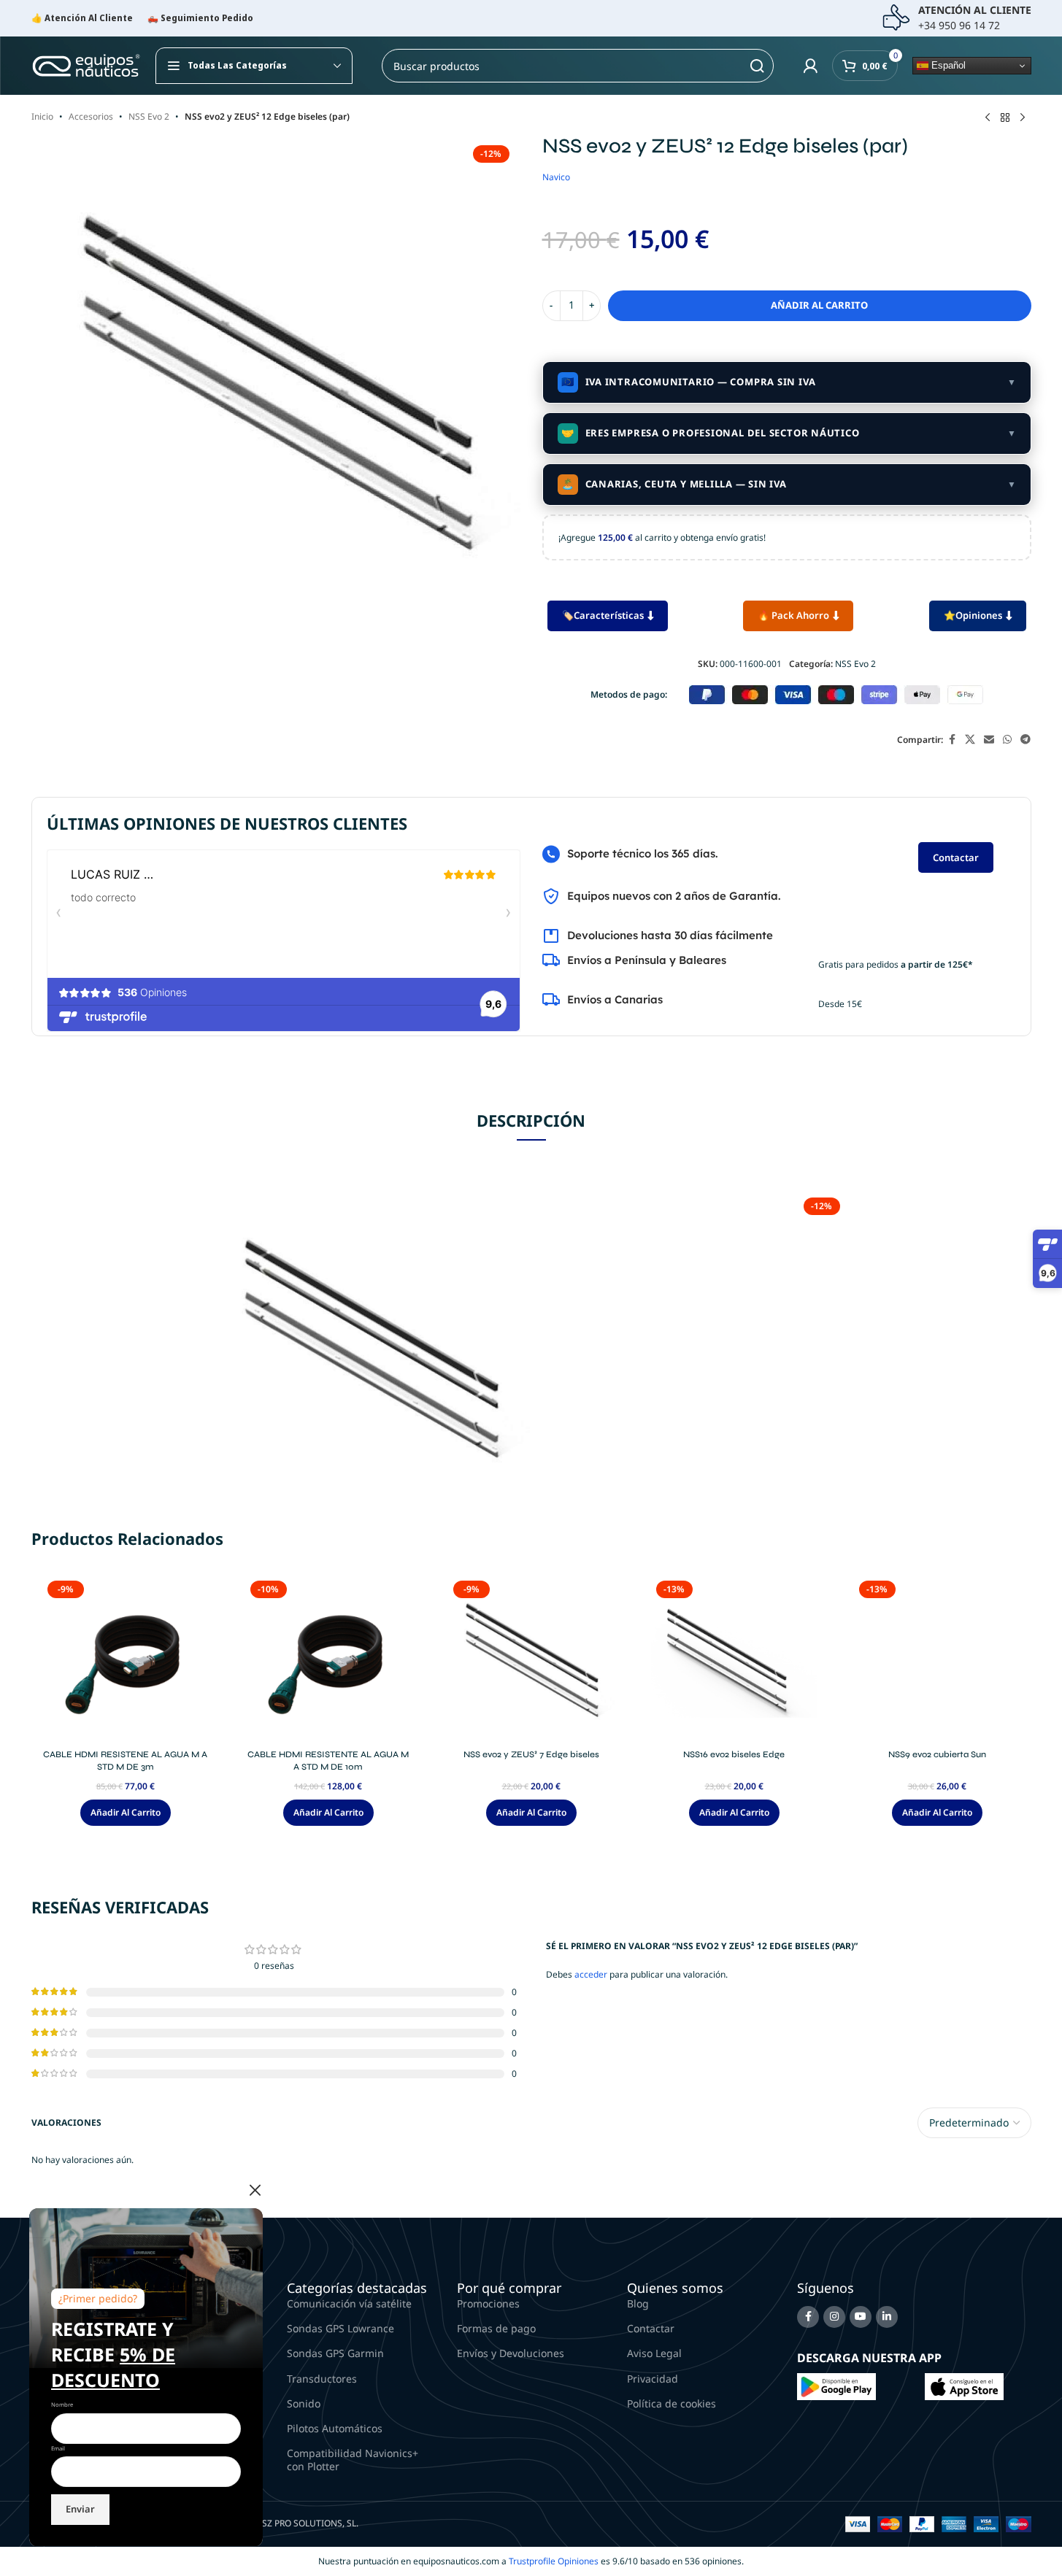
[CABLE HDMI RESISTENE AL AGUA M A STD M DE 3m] (126, 1659)
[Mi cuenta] (810, 66)
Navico (556, 177)
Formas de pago (496, 2328)
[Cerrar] (255, 2190)
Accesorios (91, 116)
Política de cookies (672, 2403)
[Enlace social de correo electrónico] (989, 740)
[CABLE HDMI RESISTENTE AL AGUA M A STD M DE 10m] (328, 1659)
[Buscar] (757, 66)
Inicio (42, 116)
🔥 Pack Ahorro (793, 615)
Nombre (62, 2405)
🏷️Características (603, 615)
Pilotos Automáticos (335, 2428)
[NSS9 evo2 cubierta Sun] (937, 1659)
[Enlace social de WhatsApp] (1007, 740)
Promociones (488, 2303)
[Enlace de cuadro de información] (957, 18)
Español (947, 65)
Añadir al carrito (819, 305)
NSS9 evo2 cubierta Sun (937, 1754)
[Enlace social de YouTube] (861, 2317)
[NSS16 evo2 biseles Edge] (734, 1659)
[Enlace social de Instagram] (834, 2317)
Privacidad (653, 2379)
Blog (638, 2303)
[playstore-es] (836, 2386)
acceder (591, 1974)
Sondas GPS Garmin (335, 2353)
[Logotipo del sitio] (86, 65)
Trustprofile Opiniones (554, 2561)
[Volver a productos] (1005, 118)
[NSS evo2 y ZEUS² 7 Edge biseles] (531, 1659)
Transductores (322, 2379)
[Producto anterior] (988, 118)
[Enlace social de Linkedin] (887, 2317)
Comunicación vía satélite (349, 2303)
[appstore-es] (964, 2386)
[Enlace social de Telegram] (1026, 740)
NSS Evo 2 (149, 116)
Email (58, 2448)
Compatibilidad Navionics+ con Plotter (353, 2460)
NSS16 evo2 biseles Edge (734, 1754)
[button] (126, 1813)
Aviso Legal (654, 2353)
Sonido (304, 2403)
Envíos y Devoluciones (511, 2353)
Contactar (956, 857)
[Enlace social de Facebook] (952, 740)
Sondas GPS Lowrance (340, 2328)
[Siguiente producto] (1023, 118)
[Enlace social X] (970, 740)
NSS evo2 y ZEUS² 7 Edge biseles (531, 1754)
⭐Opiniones (973, 615)
